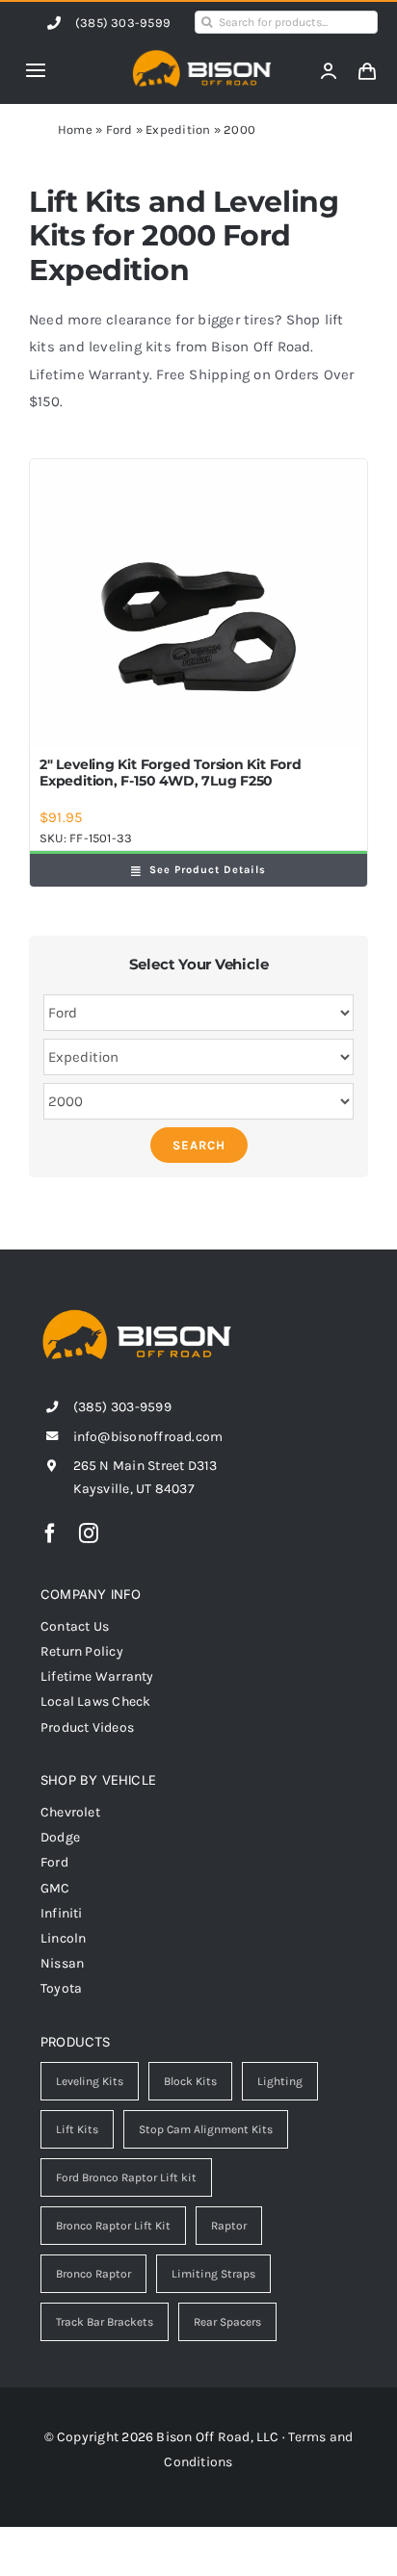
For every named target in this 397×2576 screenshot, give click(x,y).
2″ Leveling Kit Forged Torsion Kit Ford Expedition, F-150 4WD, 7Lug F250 (171, 773)
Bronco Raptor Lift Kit (113, 2226)
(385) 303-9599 (123, 23)
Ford (119, 129)
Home (75, 129)
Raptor (229, 2226)
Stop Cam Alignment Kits (206, 2129)
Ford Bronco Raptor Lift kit (126, 2177)
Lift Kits (77, 2129)
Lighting (280, 2081)
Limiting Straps (213, 2274)
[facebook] (50, 1533)
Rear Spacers (227, 2322)
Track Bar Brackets (105, 2322)
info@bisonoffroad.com (148, 1437)
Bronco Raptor (93, 2274)
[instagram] (89, 1533)
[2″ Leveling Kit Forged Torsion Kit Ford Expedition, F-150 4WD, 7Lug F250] (198, 604)
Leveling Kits (90, 2081)
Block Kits (190, 2081)
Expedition (178, 129)
